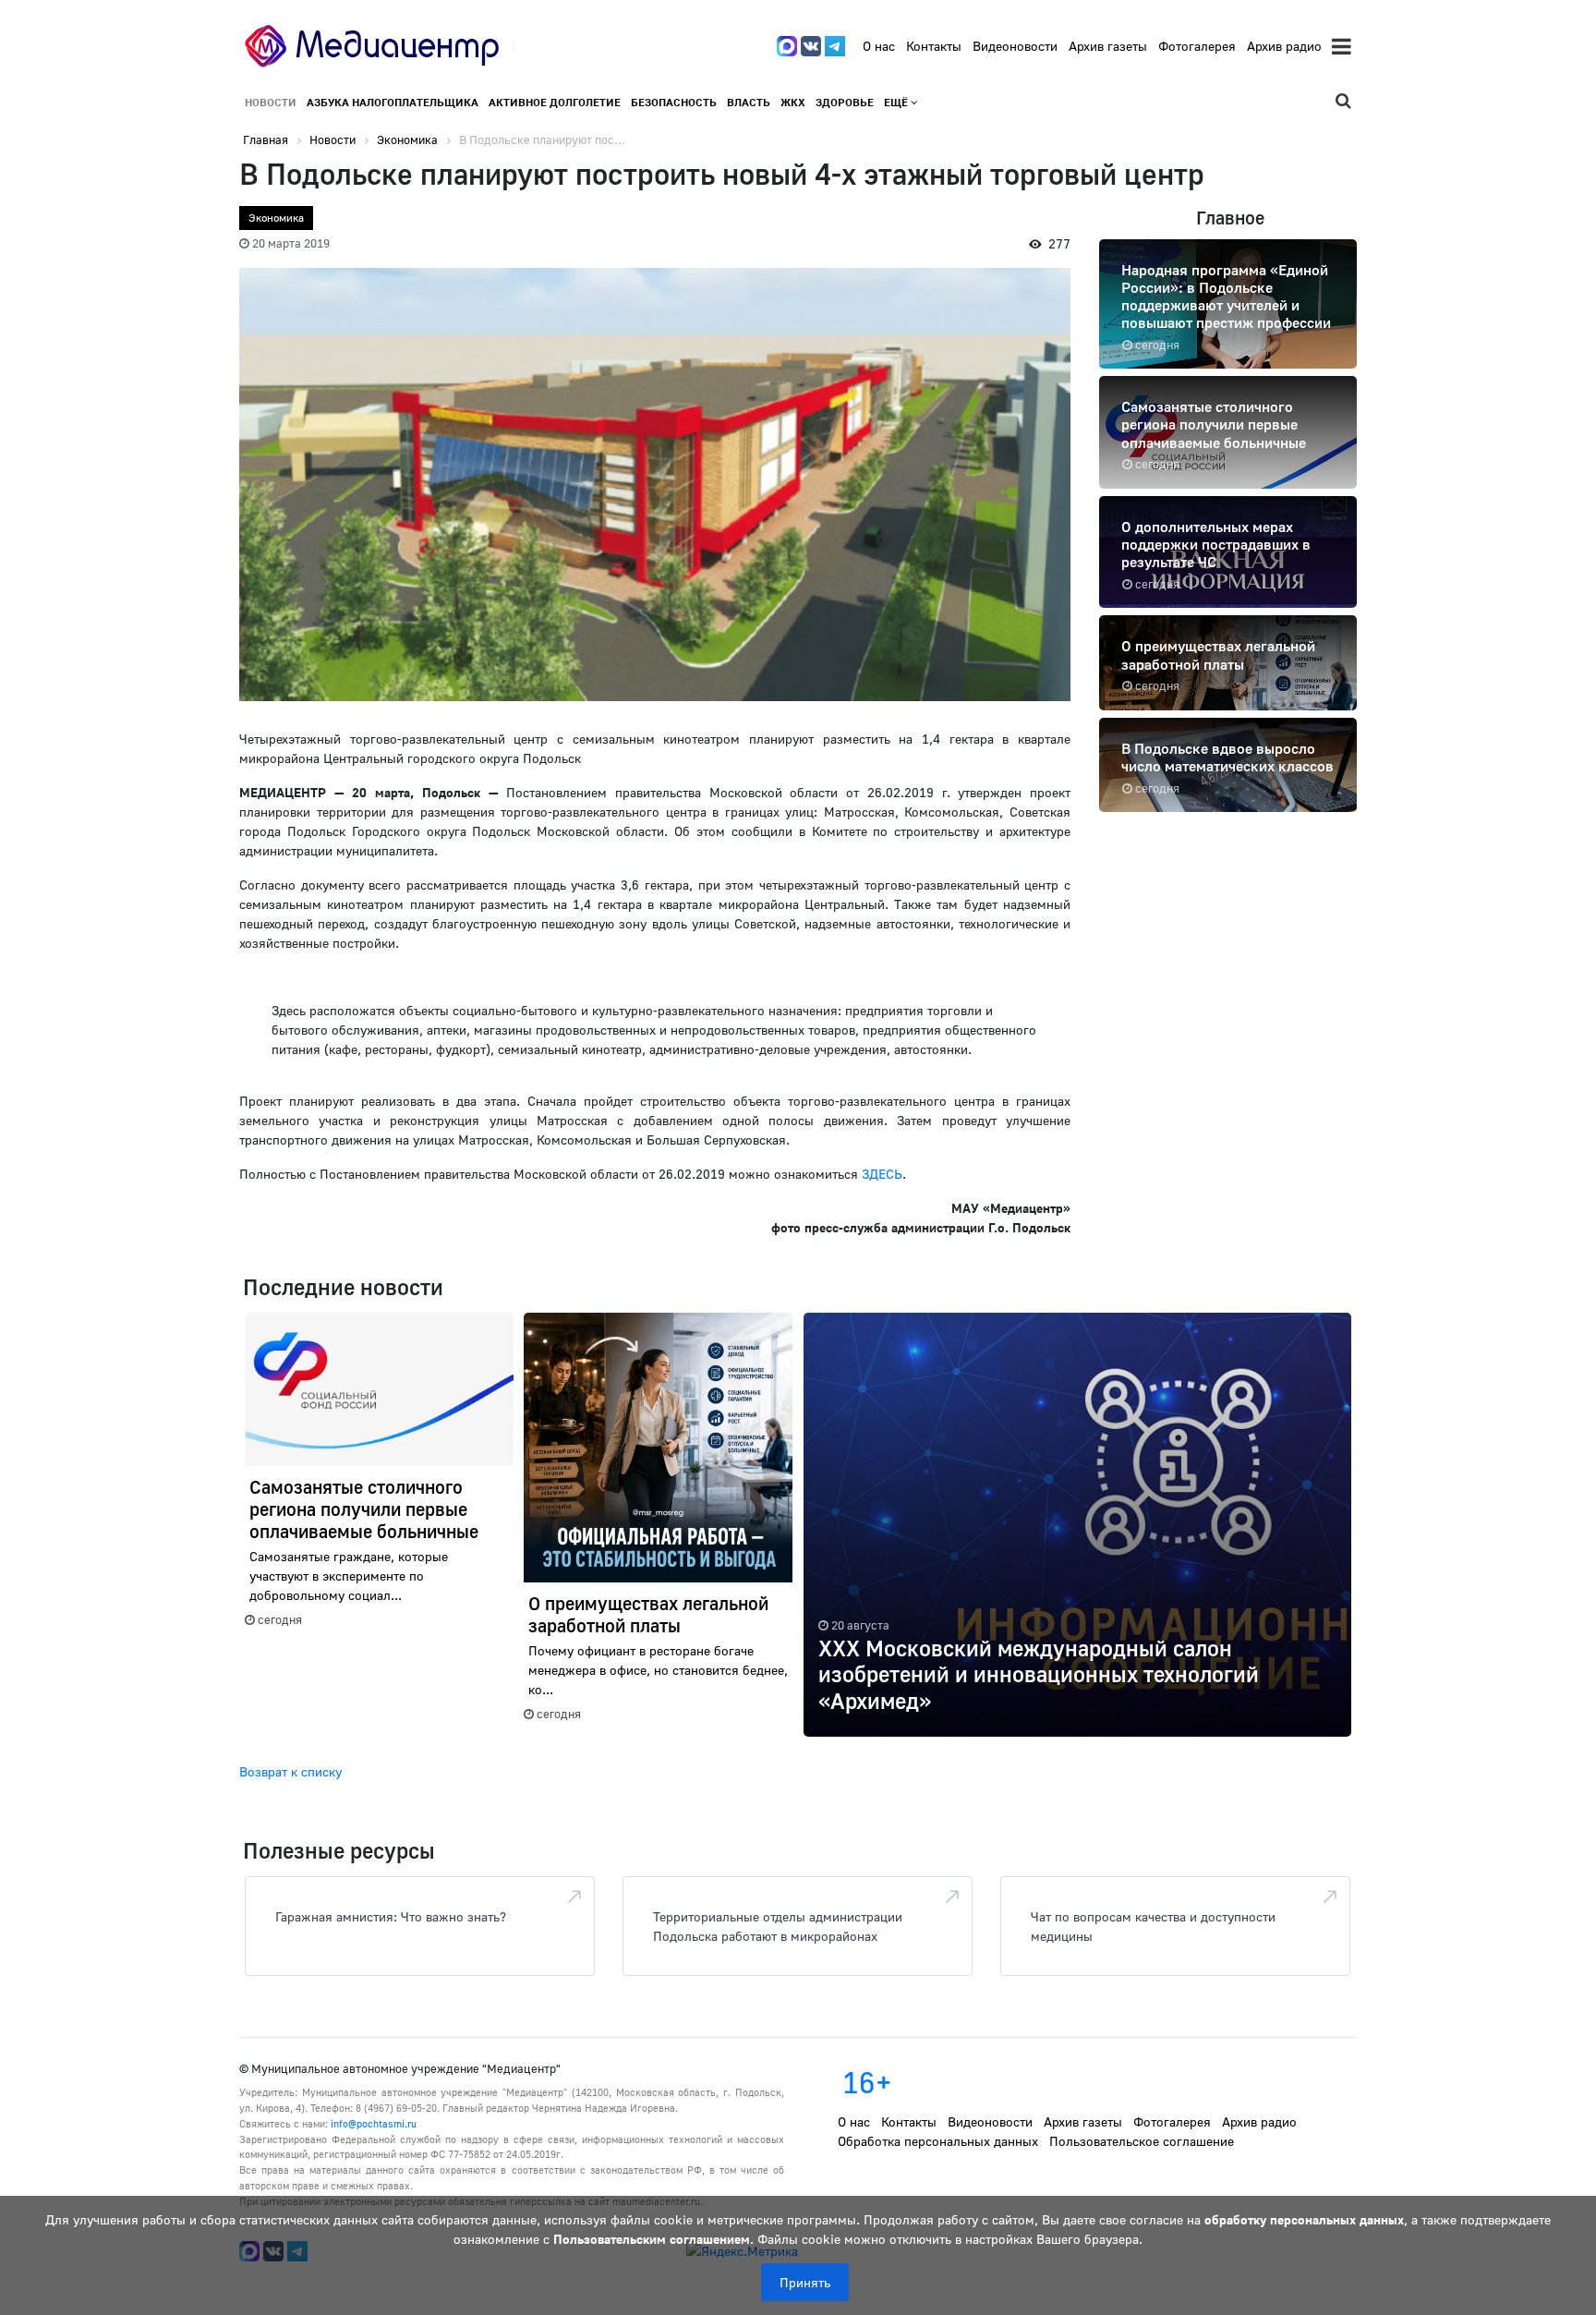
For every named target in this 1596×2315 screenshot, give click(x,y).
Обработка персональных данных (938, 2141)
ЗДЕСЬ (882, 1174)
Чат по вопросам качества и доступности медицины (1153, 1926)
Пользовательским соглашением (652, 2239)
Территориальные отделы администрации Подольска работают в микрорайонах (778, 1926)
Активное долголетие (555, 102)
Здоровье (845, 102)
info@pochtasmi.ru (374, 2123)
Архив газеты (1108, 46)
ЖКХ (793, 102)
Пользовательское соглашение (1142, 2141)
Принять (805, 2282)
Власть (749, 102)
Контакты (934, 46)
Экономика (276, 218)
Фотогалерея (1197, 46)
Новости (271, 102)
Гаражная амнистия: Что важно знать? (391, 1916)
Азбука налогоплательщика (393, 102)
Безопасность (674, 102)
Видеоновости (1015, 46)
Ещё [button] (897, 102)
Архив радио (1284, 46)
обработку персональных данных (1304, 2219)
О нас (879, 46)
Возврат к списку (290, 1771)
